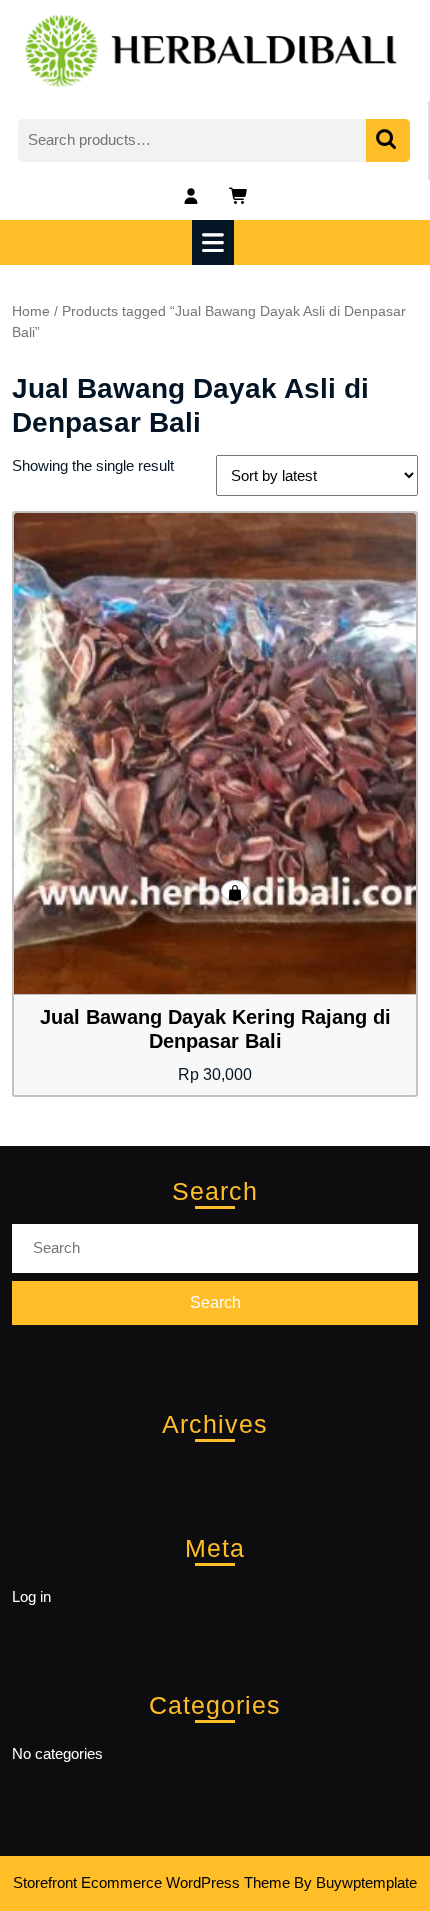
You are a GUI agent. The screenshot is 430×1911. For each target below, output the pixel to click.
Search (388, 140)
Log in (31, 1596)
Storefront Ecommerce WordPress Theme (151, 1882)
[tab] (215, 242)
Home (31, 311)
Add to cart (235, 891)
